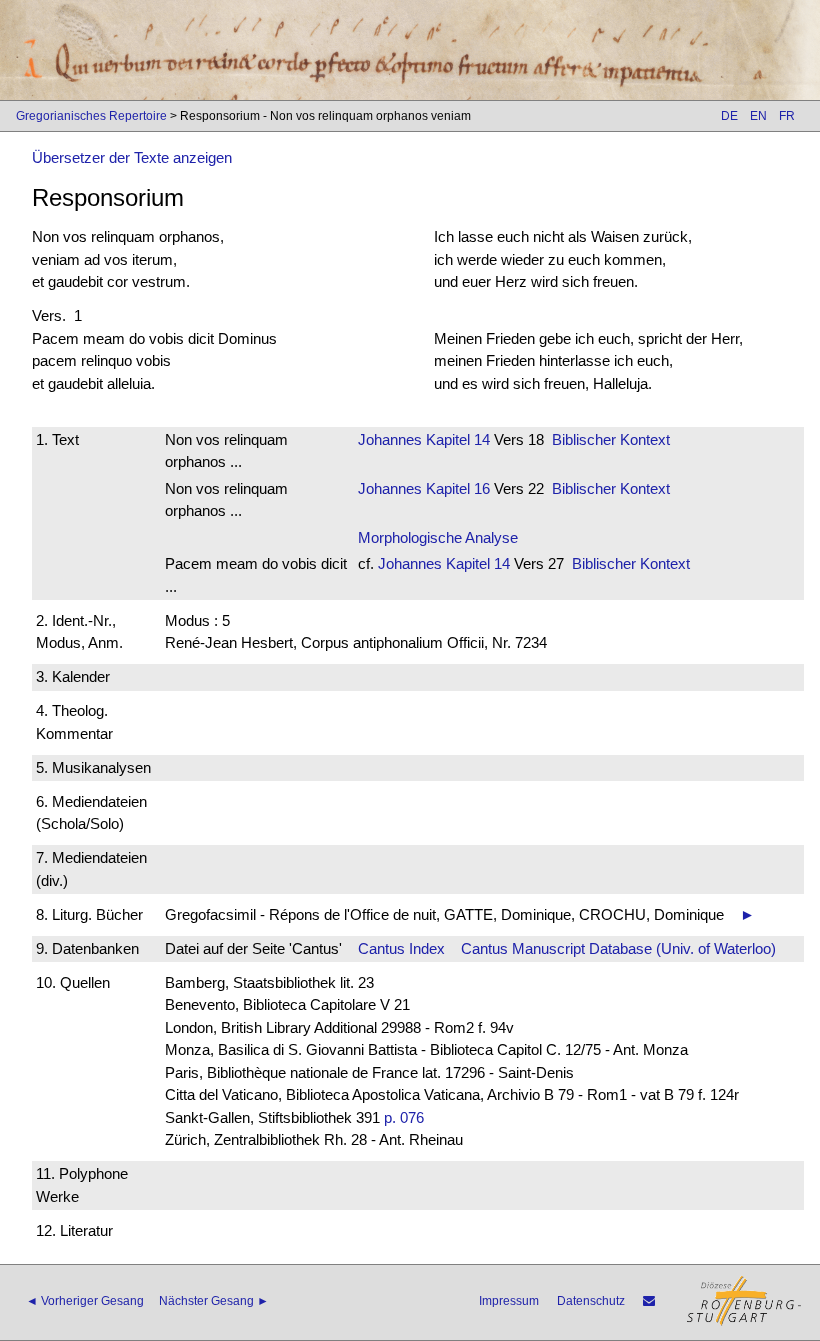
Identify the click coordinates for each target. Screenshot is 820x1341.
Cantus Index (401, 948)
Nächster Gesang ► (214, 1301)
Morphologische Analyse (438, 537)
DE (729, 116)
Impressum (509, 1301)
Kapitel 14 (456, 439)
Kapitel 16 (456, 488)
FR (787, 116)
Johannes (390, 439)
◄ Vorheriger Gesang (85, 1301)
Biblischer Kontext (611, 439)
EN (758, 116)
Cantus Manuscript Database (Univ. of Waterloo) (618, 948)
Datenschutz (591, 1301)
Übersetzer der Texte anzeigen (132, 157)
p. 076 (404, 1117)
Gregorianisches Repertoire (91, 116)
